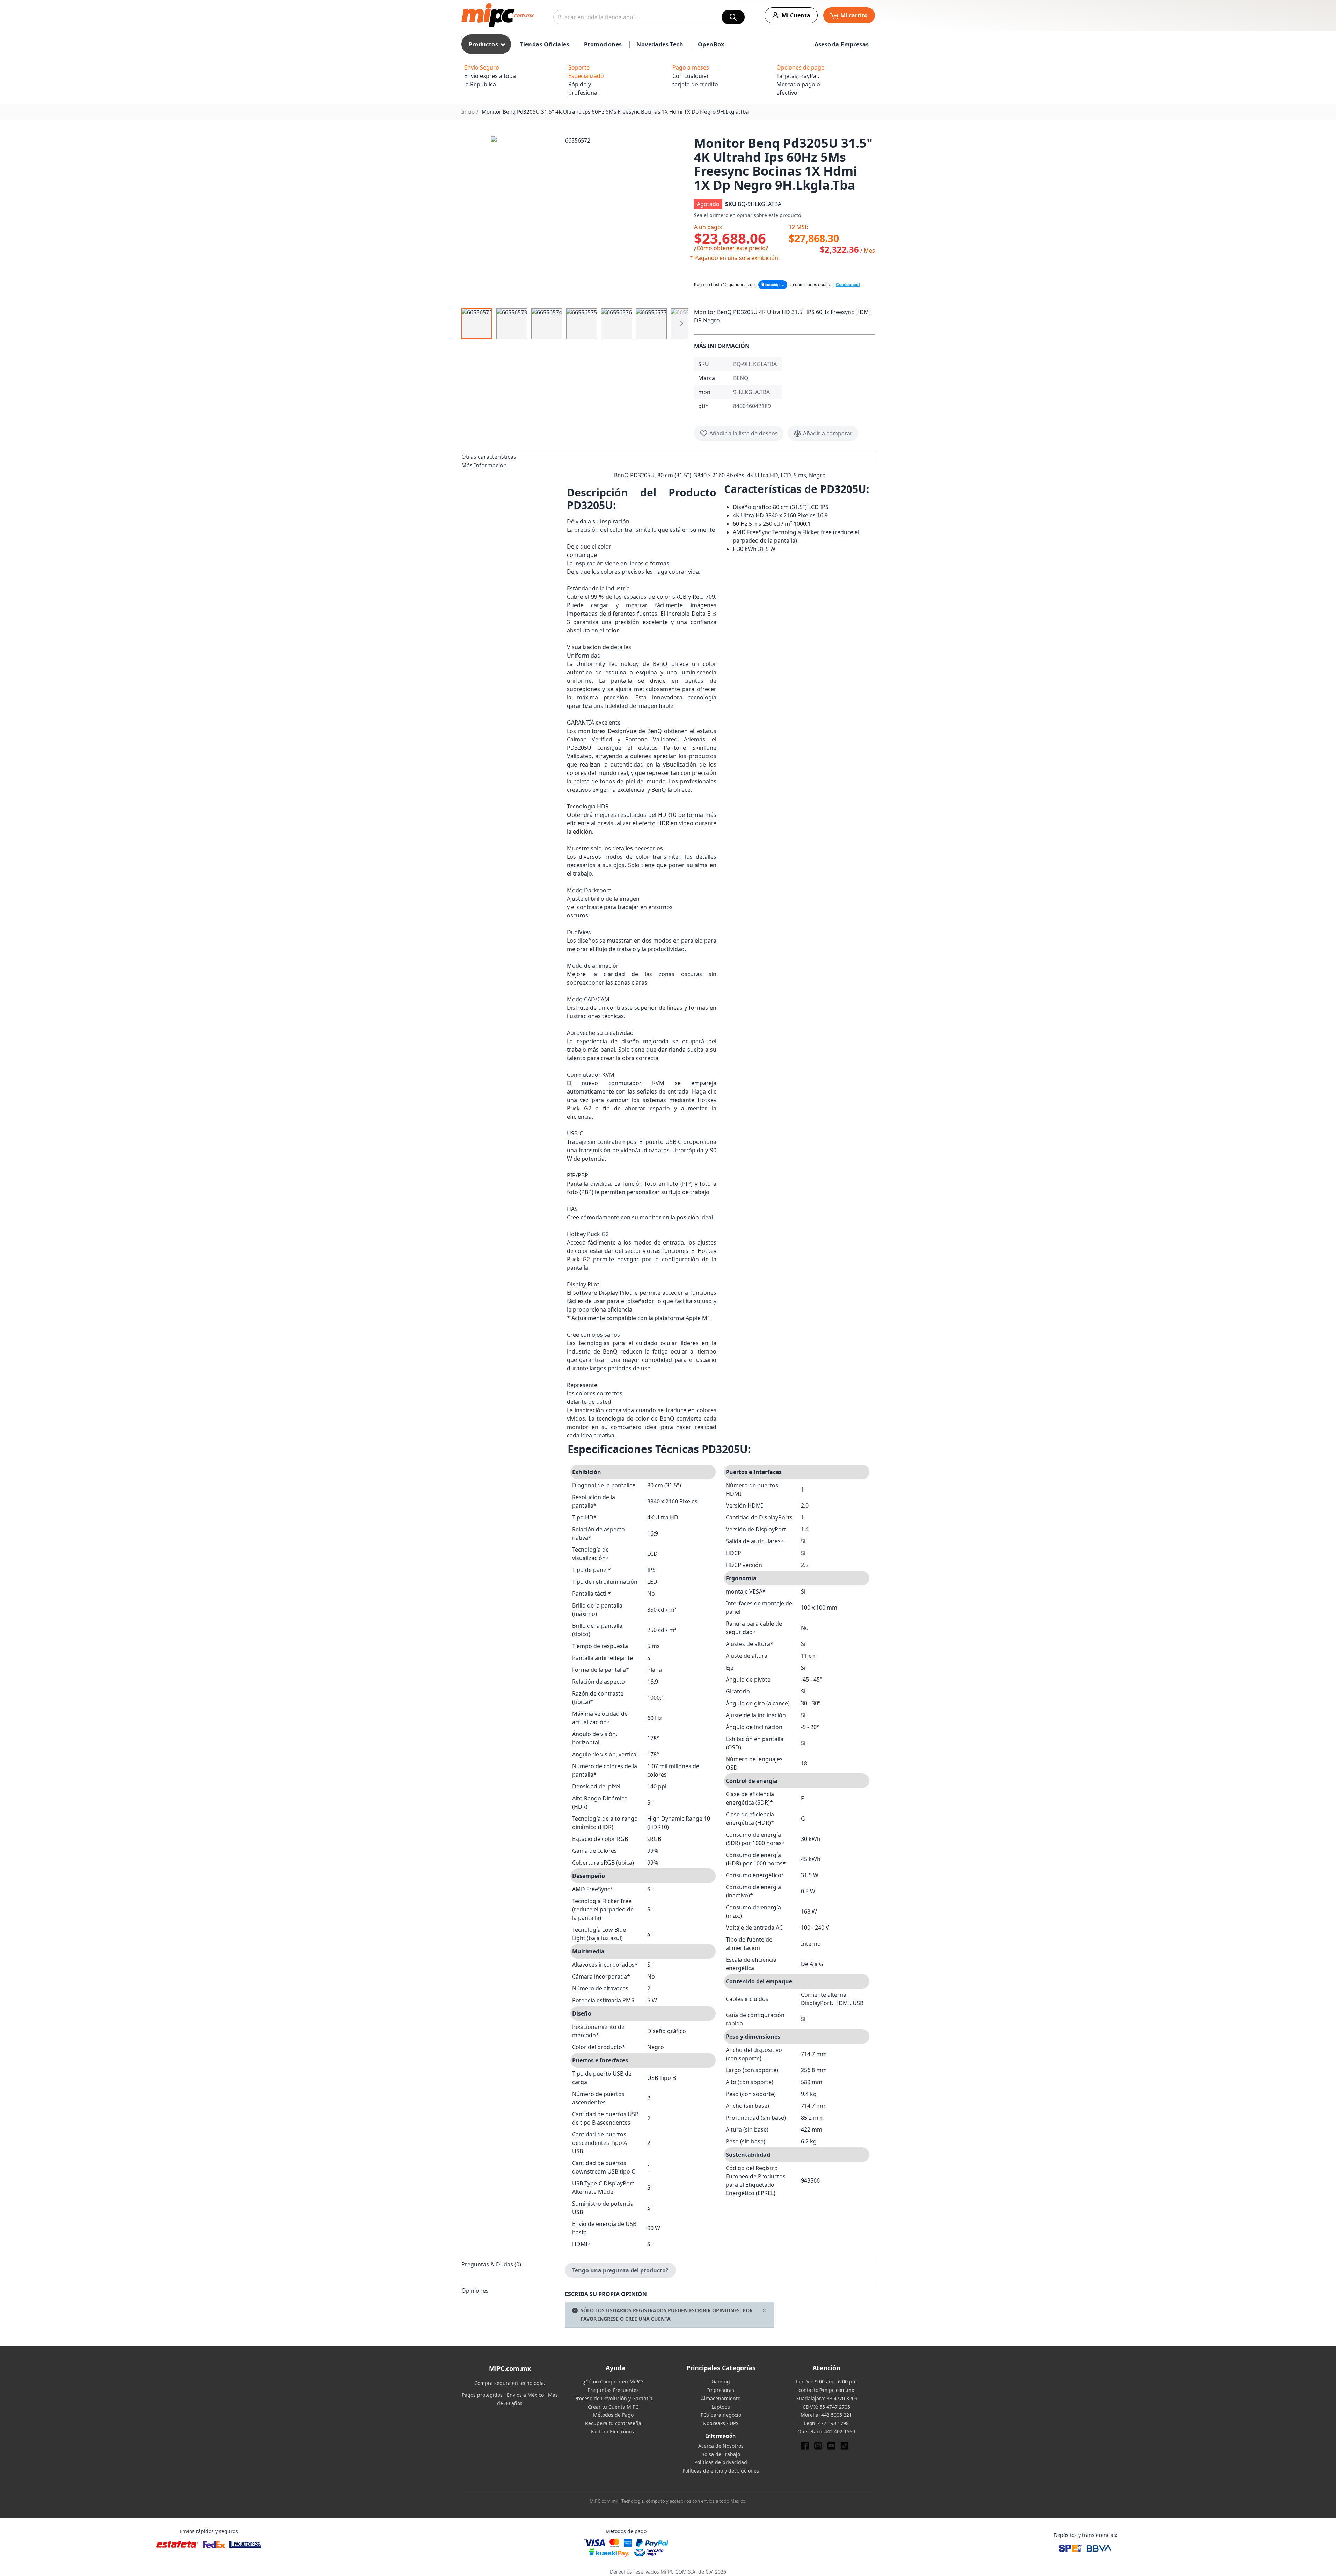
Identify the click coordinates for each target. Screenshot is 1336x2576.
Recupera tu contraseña (613, 2423)
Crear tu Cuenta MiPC (613, 2407)
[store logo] (498, 15)
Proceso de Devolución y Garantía (613, 2398)
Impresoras (721, 2390)
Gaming (721, 2382)
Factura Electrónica (613, 2432)
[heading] (513, 456)
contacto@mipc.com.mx (826, 2390)
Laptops (721, 2407)
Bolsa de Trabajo (721, 2454)
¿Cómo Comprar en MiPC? (613, 2382)
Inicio (468, 111)
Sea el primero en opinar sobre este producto (747, 215)
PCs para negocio (721, 2415)
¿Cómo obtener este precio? (731, 248)
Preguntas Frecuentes (613, 2390)
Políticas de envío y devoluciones (721, 2471)
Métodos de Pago (613, 2415)
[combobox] (649, 17)
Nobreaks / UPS (721, 2423)
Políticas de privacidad (721, 2462)
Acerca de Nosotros (721, 2446)
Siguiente (681, 324)
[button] (575, 220)
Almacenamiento (721, 2398)
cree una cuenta (648, 2319)
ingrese (608, 2319)
